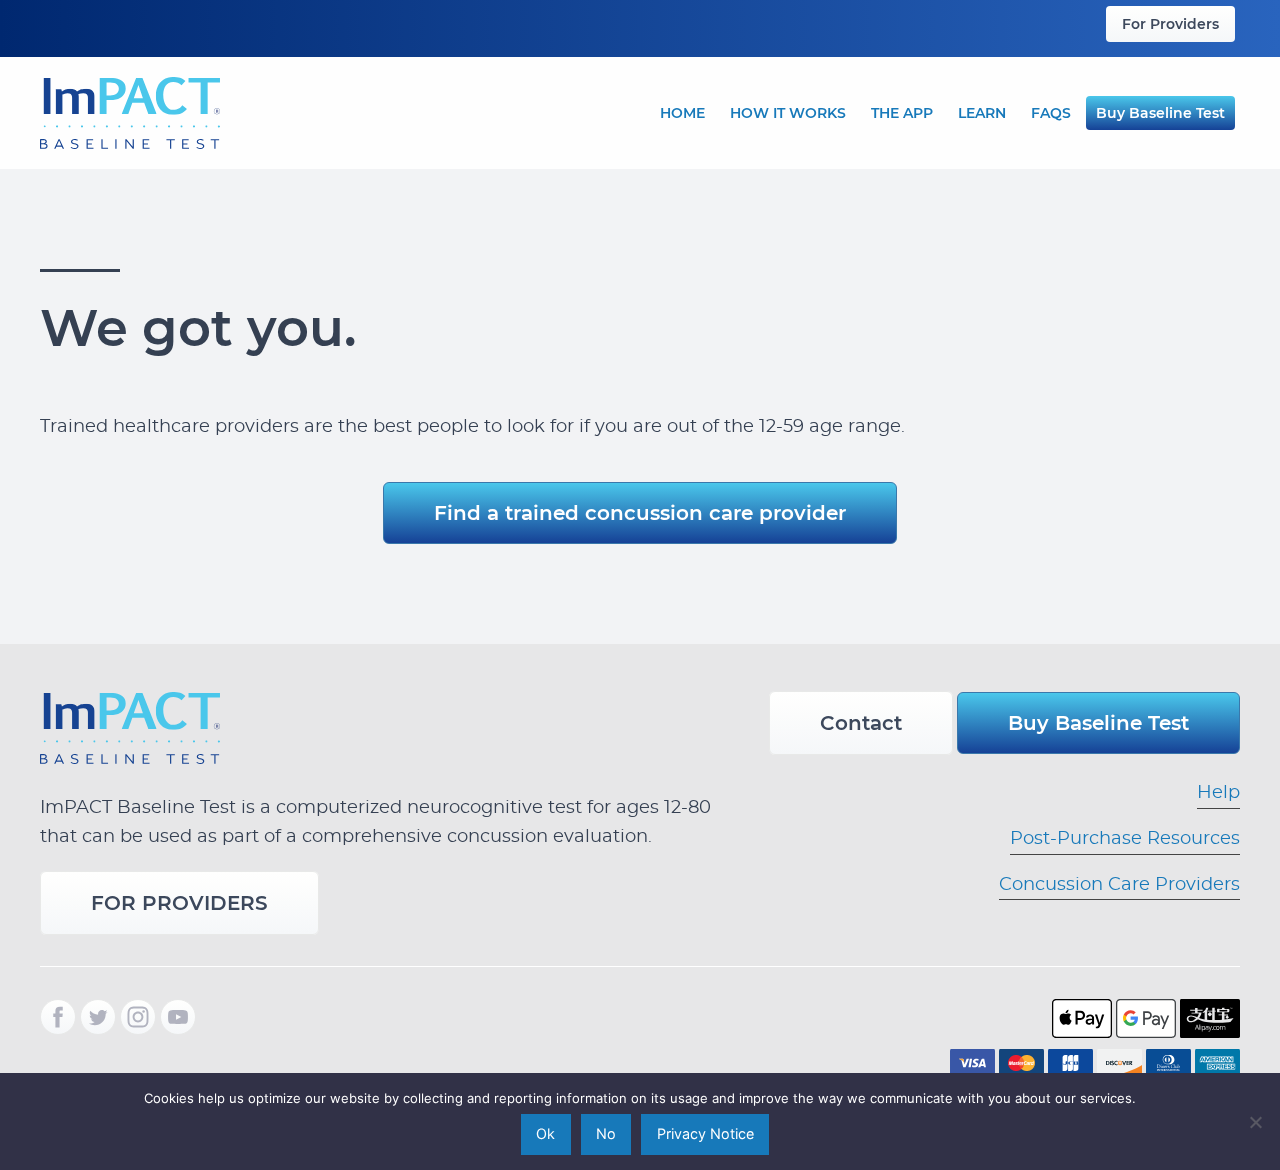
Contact (861, 723)
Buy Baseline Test (1160, 113)
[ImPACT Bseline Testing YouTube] (178, 1017)
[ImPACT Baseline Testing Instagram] (138, 1017)
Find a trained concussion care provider (640, 513)
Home (682, 113)
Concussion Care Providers (1119, 885)
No (606, 1133)
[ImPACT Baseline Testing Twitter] (98, 1017)
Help (1218, 793)
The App (902, 113)
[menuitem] (1170, 24)
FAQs (1051, 113)
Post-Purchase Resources (1125, 839)
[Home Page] (130, 110)
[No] (1255, 1122)
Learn (982, 113)
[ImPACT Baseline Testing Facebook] (58, 1017)
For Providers (1170, 24)
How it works (788, 113)
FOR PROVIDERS (179, 903)
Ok (545, 1133)
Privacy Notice (705, 1133)
